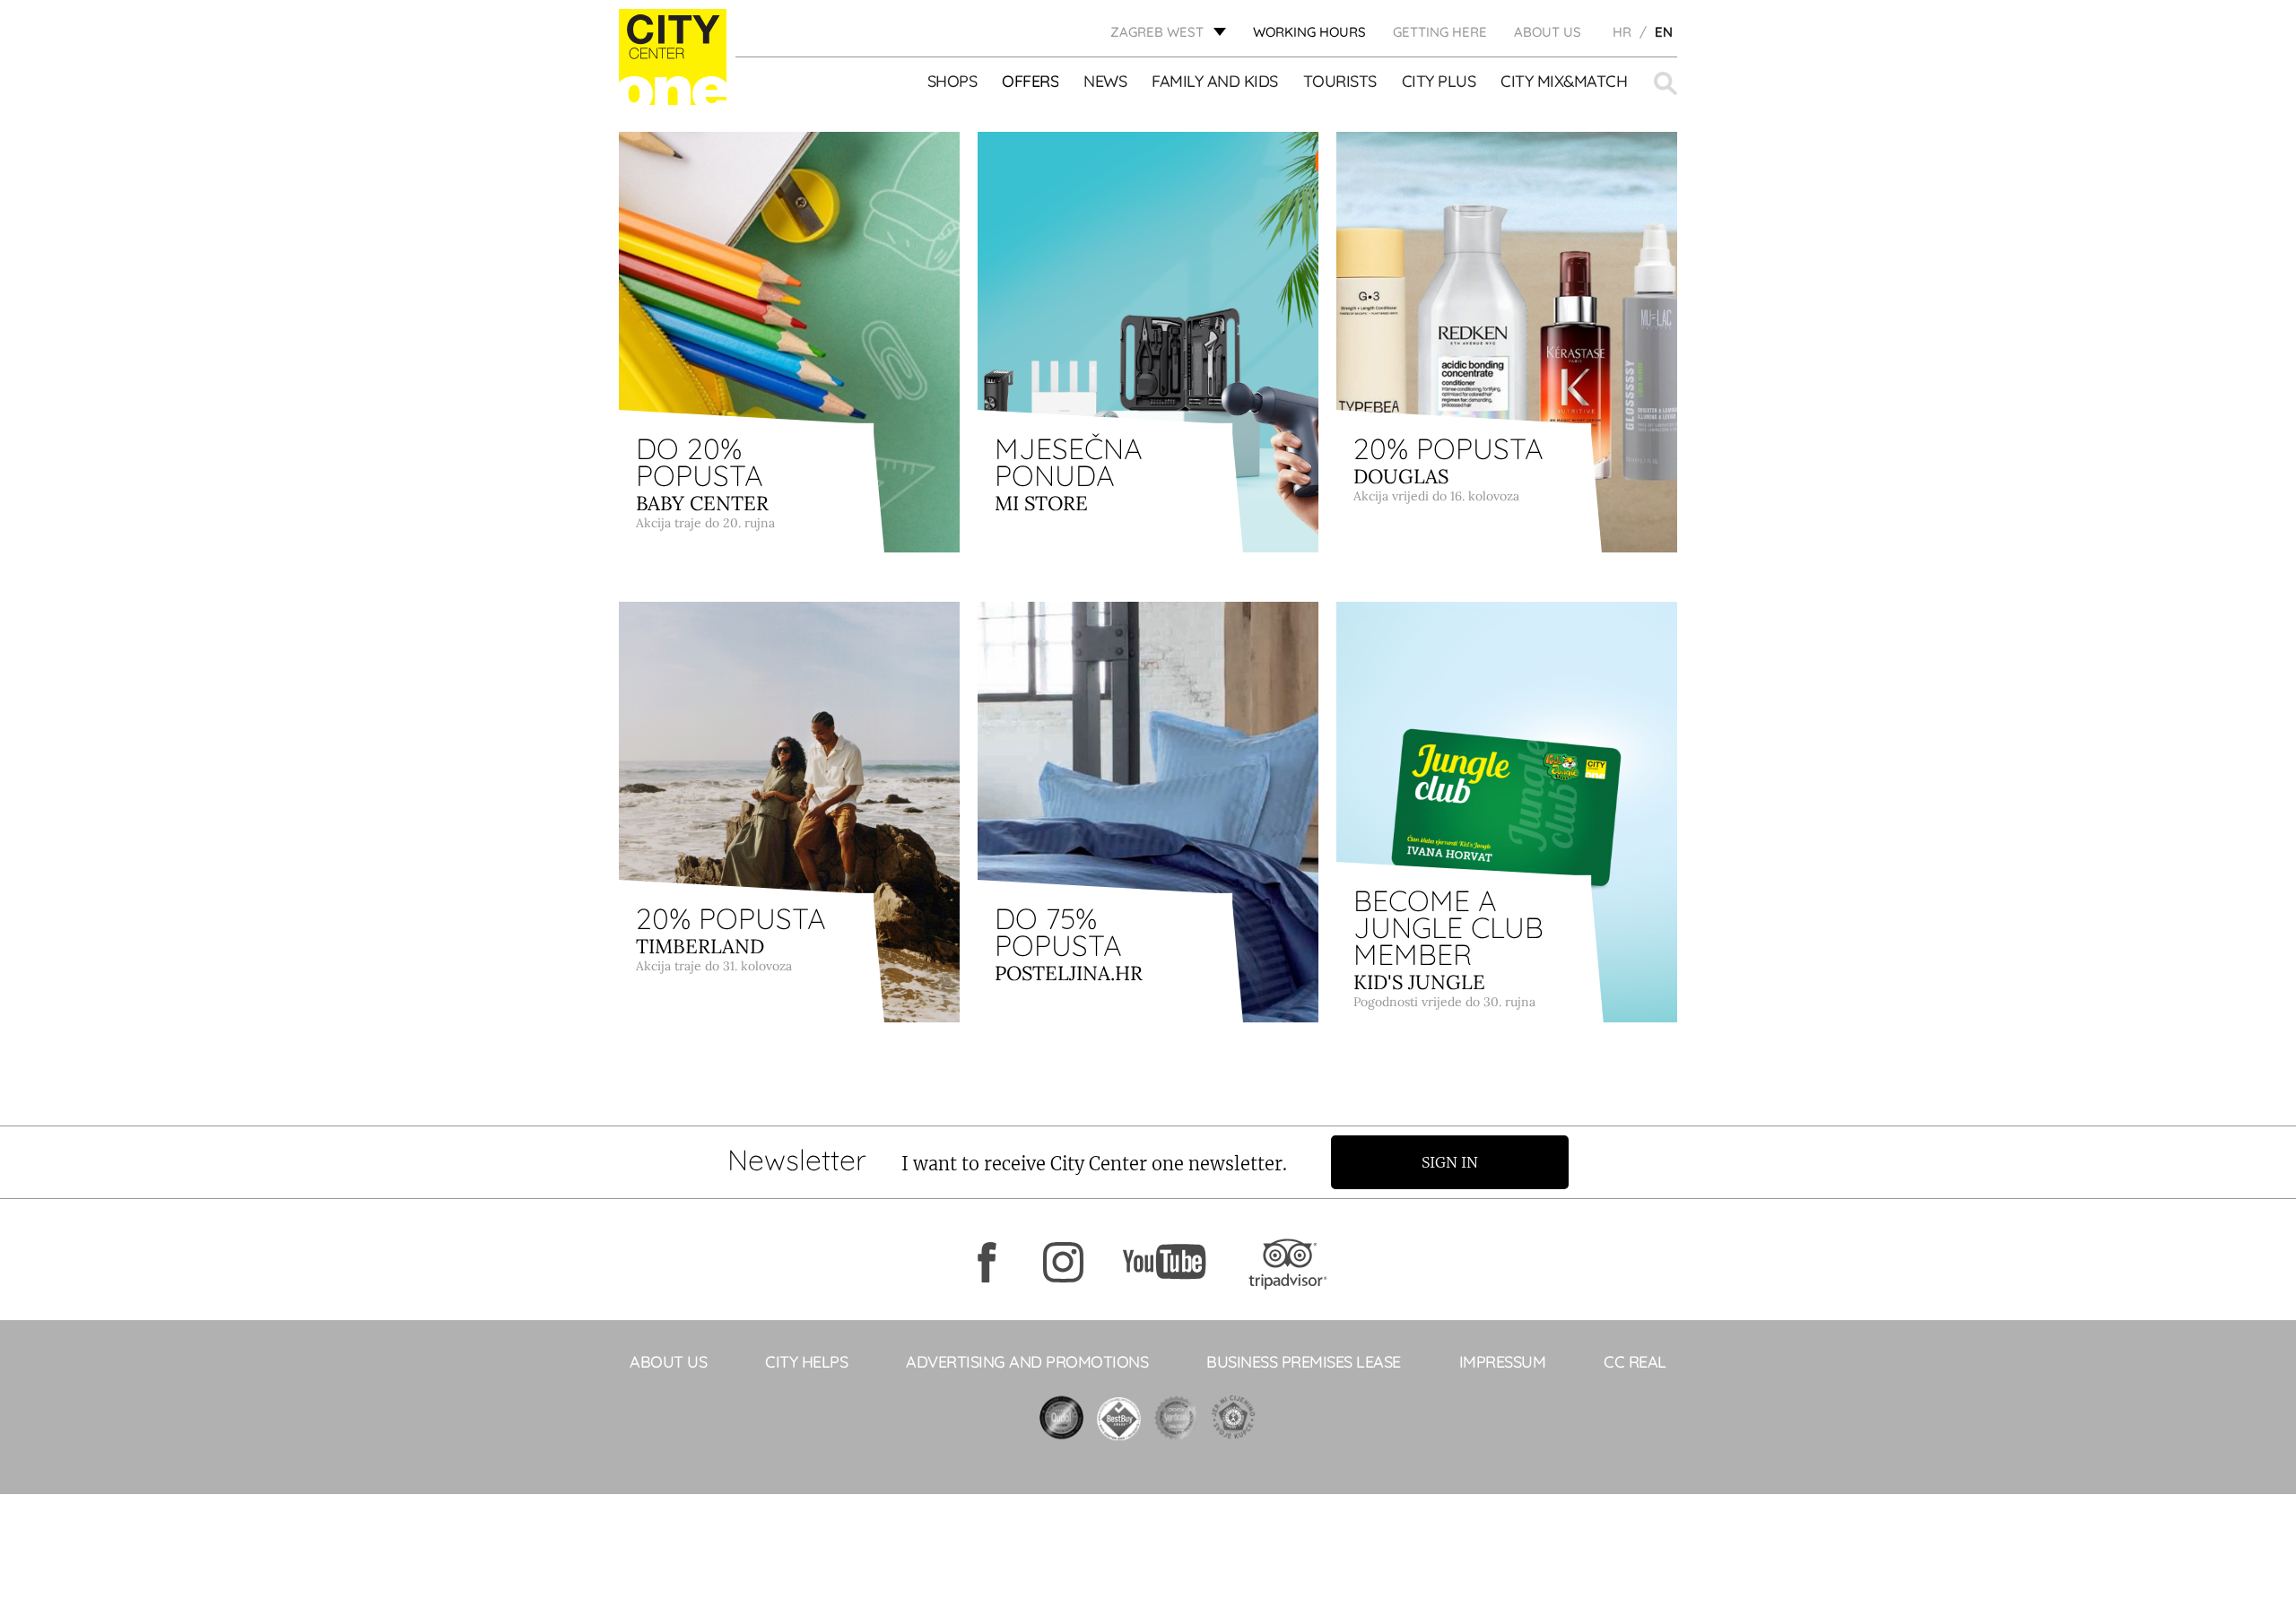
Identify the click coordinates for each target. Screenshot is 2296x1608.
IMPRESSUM (1503, 1362)
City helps (806, 1362)
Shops (952, 82)
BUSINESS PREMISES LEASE (1304, 1362)
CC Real (1635, 1362)
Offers (1030, 82)
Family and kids (1215, 82)
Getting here (1440, 32)
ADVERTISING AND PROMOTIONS (1027, 1362)
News (1105, 82)
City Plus (1439, 82)
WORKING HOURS (1309, 32)
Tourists (1340, 82)
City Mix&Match (1564, 82)
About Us (1548, 32)
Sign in (1450, 1162)
